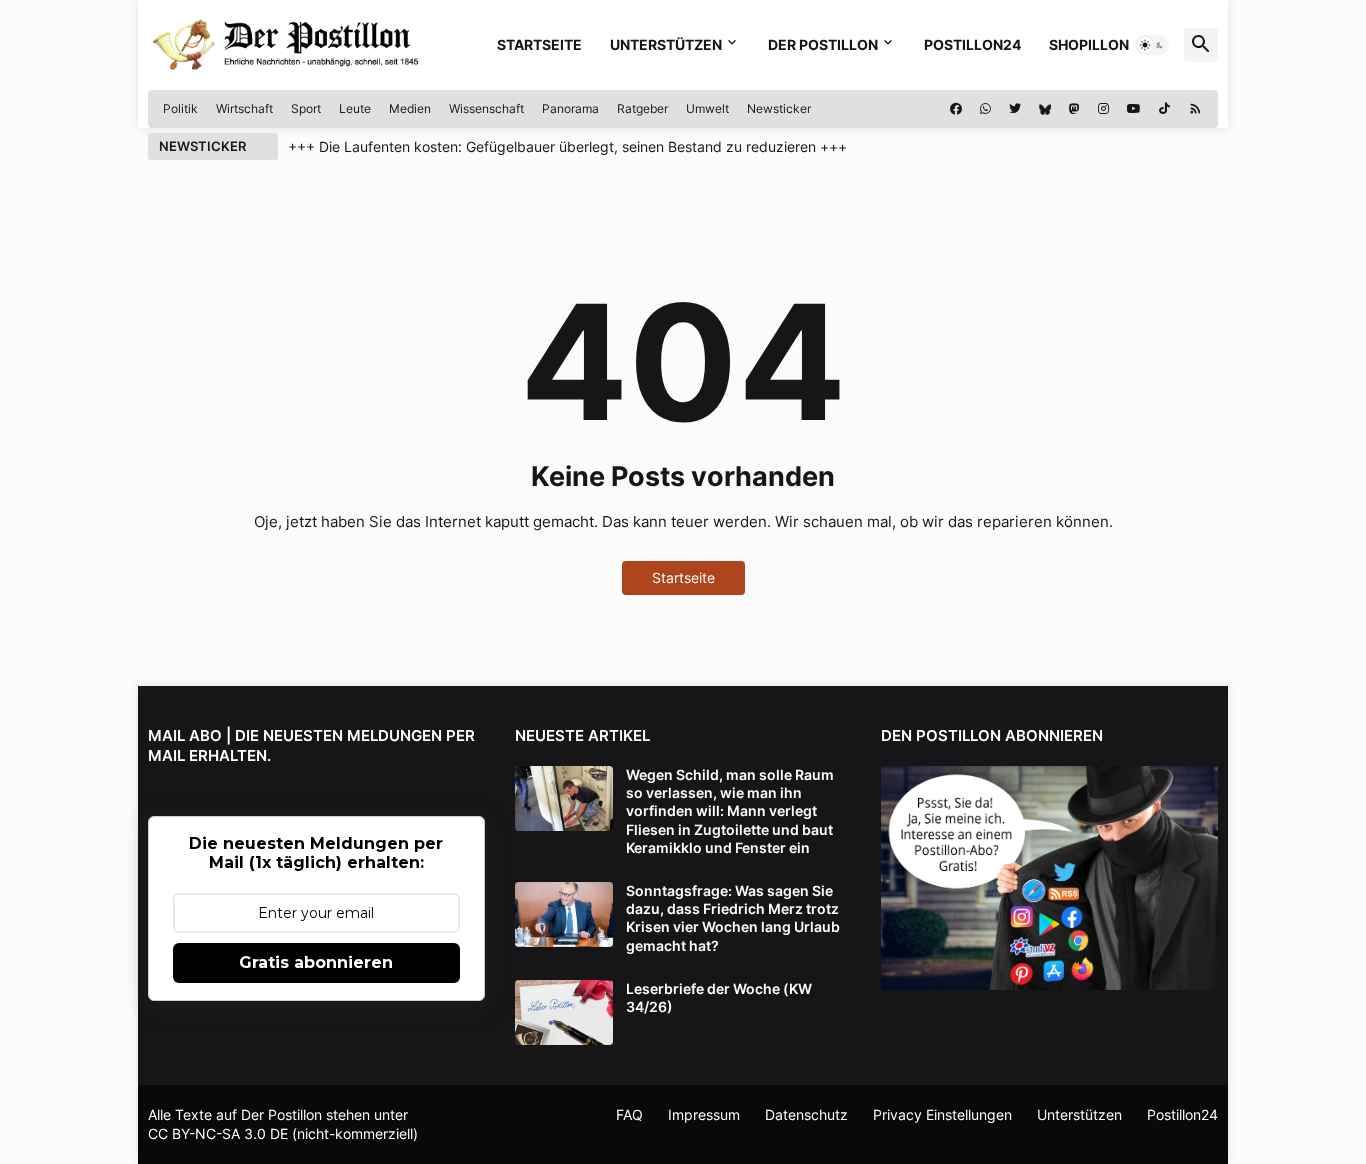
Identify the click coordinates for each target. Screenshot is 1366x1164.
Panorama (570, 108)
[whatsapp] (985, 109)
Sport (306, 108)
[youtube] (1134, 109)
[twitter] (1015, 109)
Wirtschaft (244, 108)
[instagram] (1103, 109)
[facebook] (956, 109)
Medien (410, 108)
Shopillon (1089, 44)
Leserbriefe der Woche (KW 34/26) (719, 997)
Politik (180, 108)
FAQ (629, 1114)
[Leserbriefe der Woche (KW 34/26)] (564, 1012)
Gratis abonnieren (316, 962)
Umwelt (707, 108)
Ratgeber (642, 108)
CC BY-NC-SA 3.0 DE (218, 1133)
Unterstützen (666, 44)
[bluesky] (1045, 109)
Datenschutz (806, 1114)
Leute (355, 108)
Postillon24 (972, 44)
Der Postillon (823, 44)
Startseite (539, 44)
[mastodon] (1074, 109)
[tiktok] (1164, 109)
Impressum (704, 1114)
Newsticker (779, 108)
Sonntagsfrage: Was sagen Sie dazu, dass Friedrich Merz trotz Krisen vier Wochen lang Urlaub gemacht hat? (733, 918)
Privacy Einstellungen (942, 1114)
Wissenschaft (486, 108)
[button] (1152, 45)
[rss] (1195, 109)
